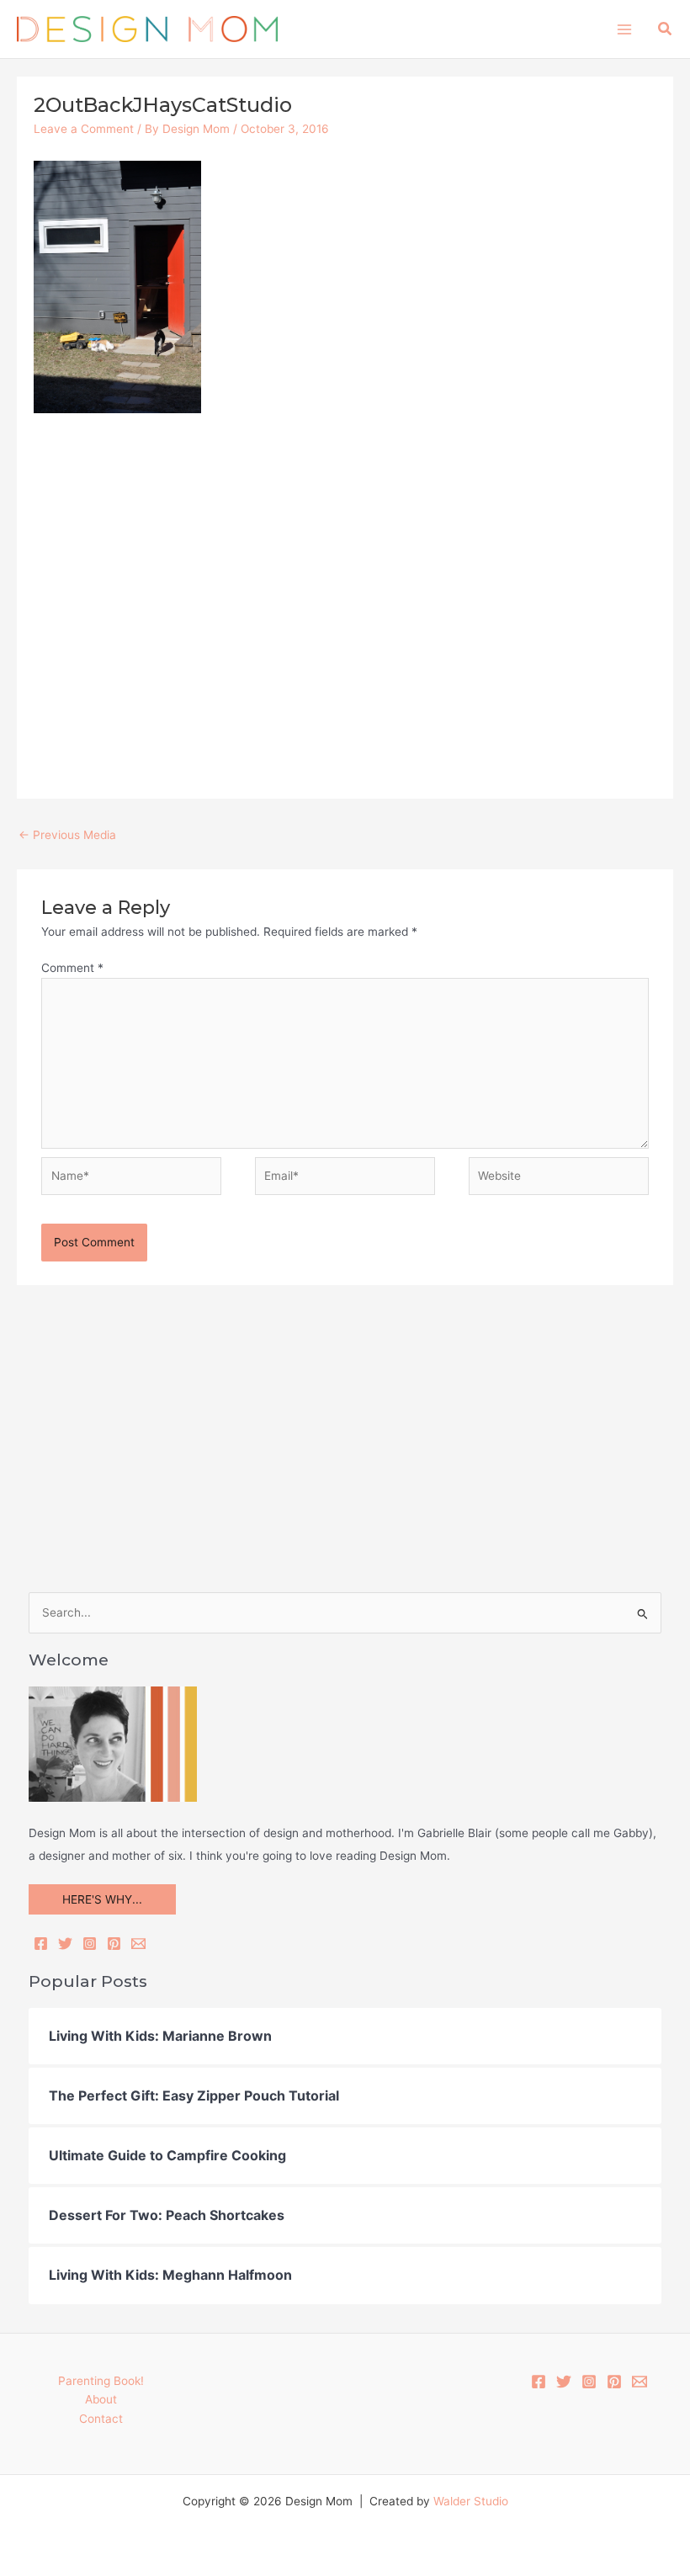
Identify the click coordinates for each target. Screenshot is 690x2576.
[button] (666, 29)
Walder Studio (471, 2501)
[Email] (138, 1944)
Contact (101, 2419)
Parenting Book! (101, 2381)
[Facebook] (41, 1944)
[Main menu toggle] (624, 29)
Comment (72, 968)
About (101, 2399)
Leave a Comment (84, 129)
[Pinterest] (114, 1944)
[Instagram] (90, 1944)
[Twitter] (65, 1944)
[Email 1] (640, 2382)
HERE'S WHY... (102, 1899)
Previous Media (67, 835)
